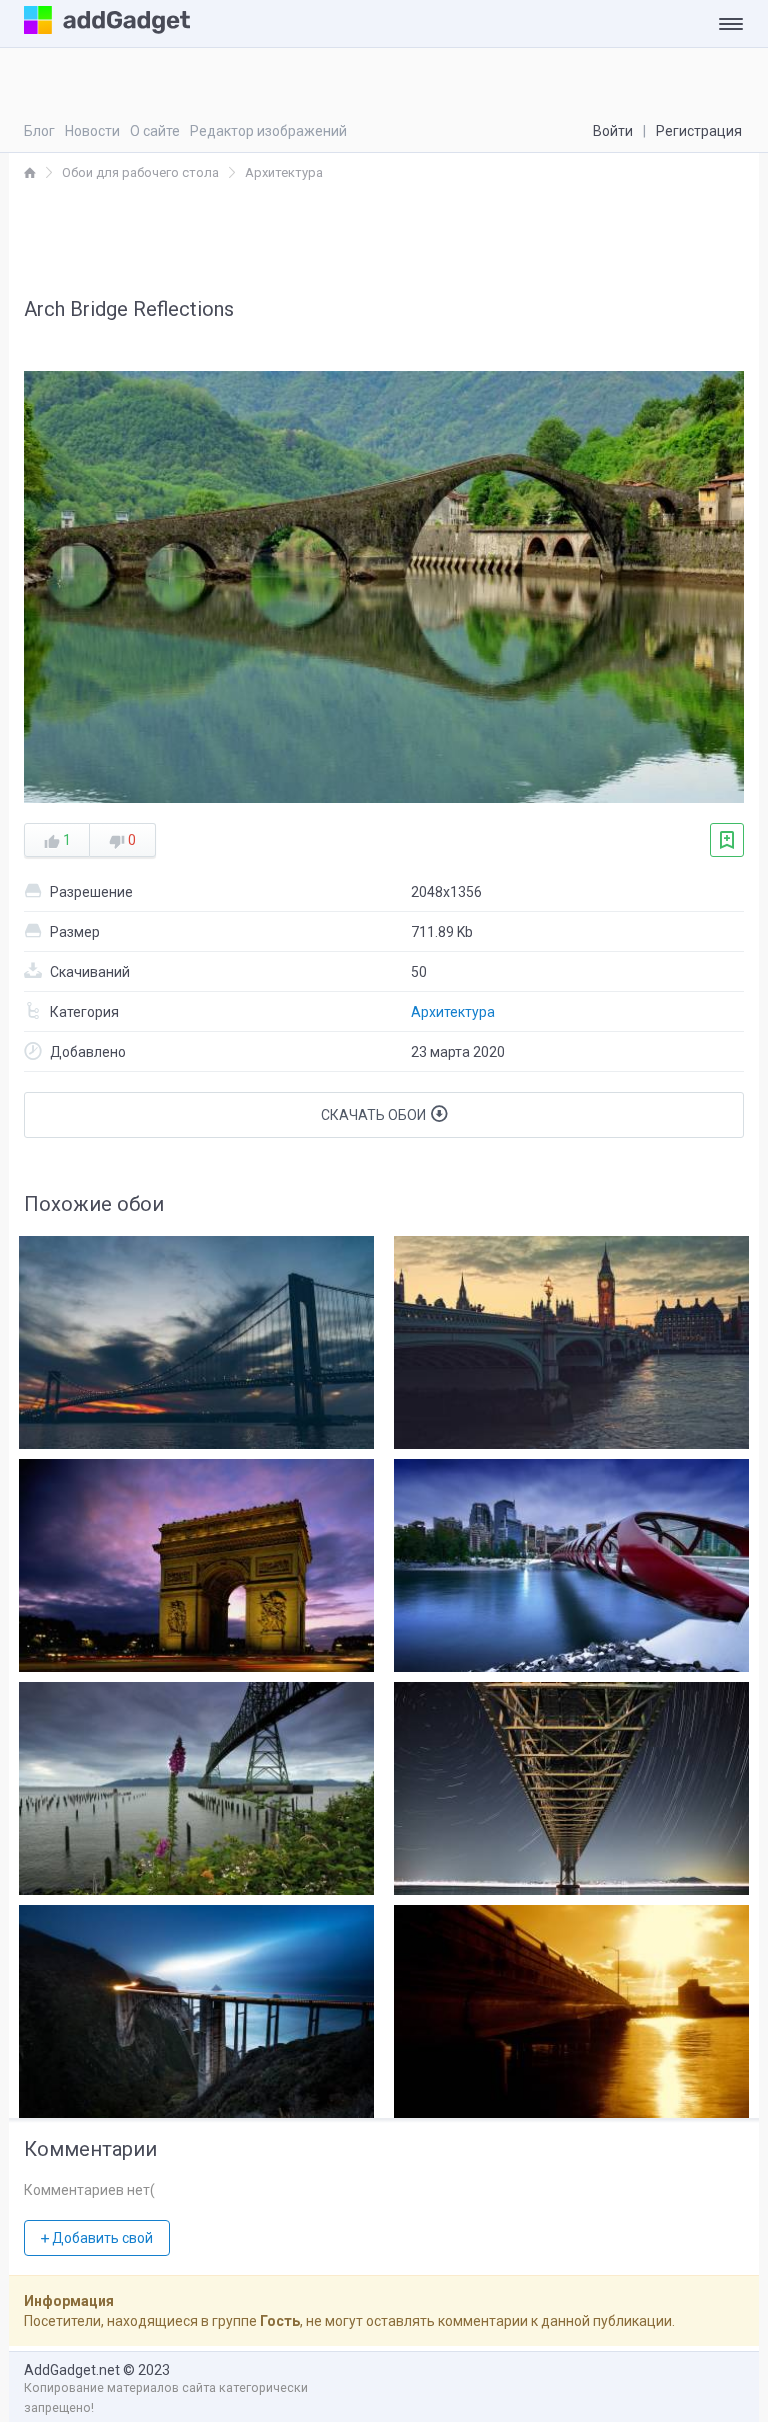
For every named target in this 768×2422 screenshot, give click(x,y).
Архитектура (453, 1012)
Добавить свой (101, 2238)
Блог (39, 131)
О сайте (155, 131)
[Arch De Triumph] (196, 1560)
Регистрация (699, 131)
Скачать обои (375, 1115)
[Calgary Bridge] (571, 1560)
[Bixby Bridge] (196, 2006)
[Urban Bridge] (196, 1337)
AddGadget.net (72, 2370)
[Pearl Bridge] (571, 1783)
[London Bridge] (571, 1337)
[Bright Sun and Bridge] (571, 2006)
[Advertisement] (384, 238)
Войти (613, 131)
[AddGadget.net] (30, 172)
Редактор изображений (268, 131)
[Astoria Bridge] (196, 1783)
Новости (92, 131)
